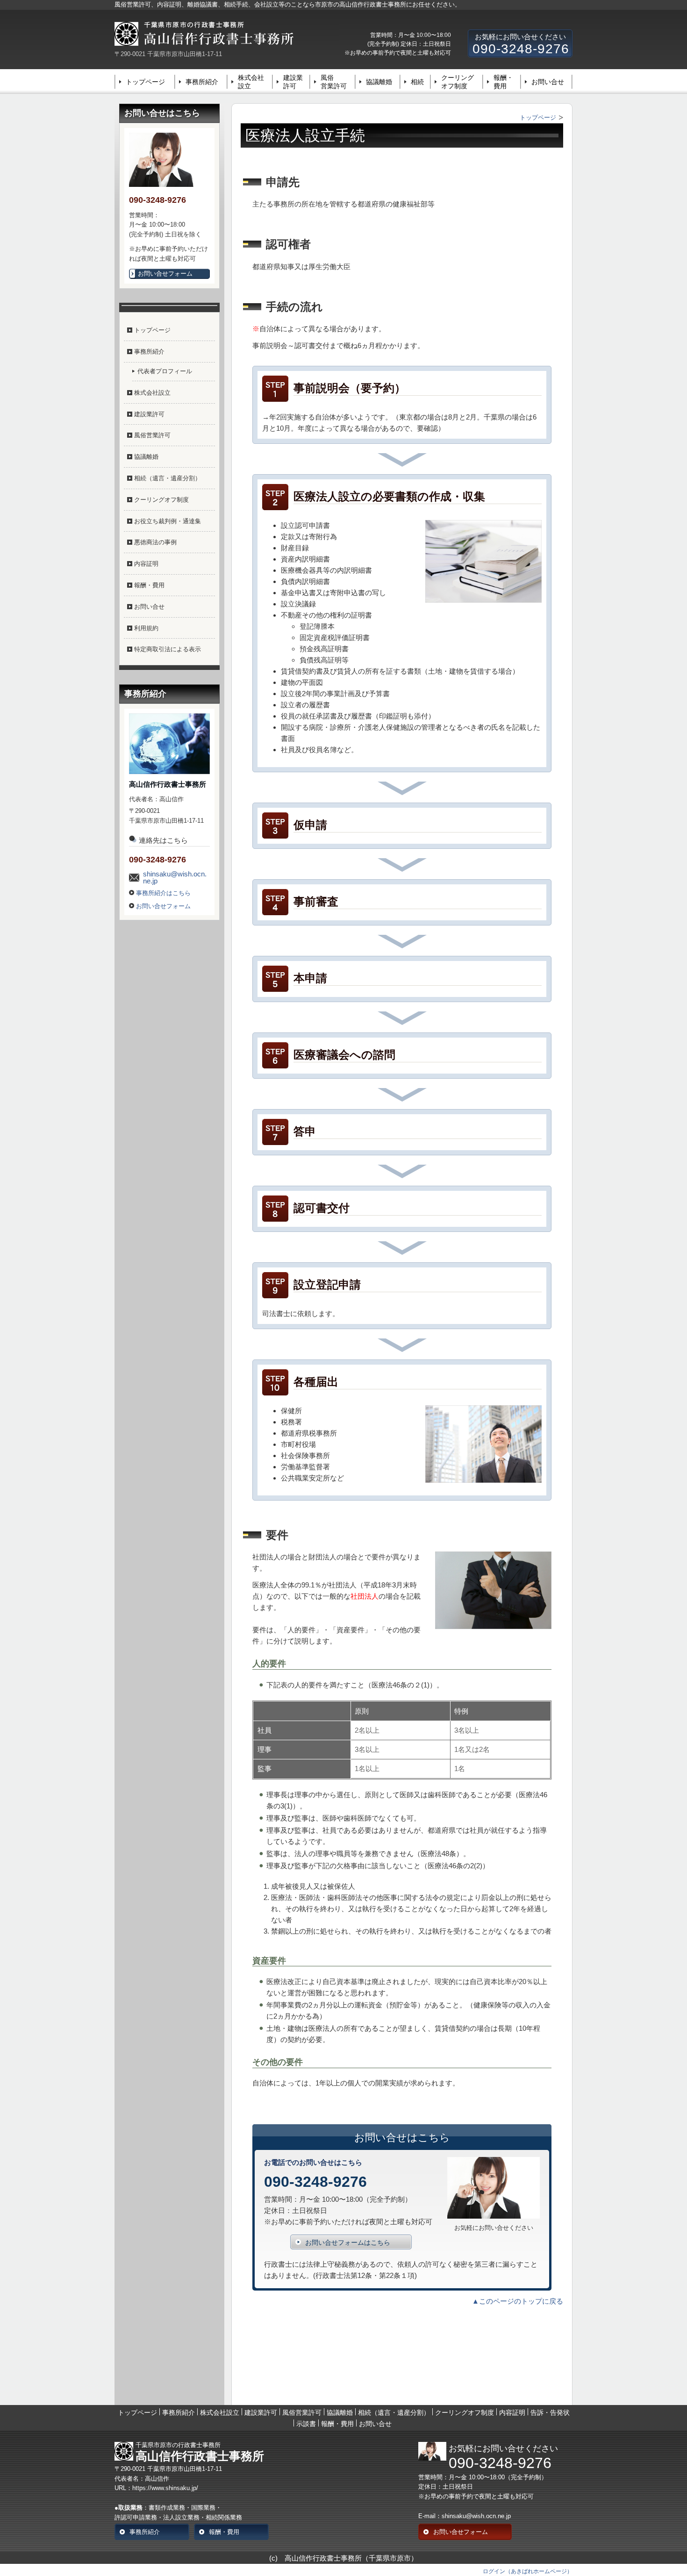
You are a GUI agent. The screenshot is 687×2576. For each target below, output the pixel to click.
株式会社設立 (251, 82)
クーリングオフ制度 (458, 82)
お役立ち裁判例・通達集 (168, 521)
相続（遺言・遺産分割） (168, 478)
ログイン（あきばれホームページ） (528, 2571)
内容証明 (146, 564)
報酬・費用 (503, 82)
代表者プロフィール (165, 371)
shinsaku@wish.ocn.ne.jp (175, 877)
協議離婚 (379, 82)
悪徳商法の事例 (155, 542)
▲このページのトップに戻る (518, 2301)
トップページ (145, 82)
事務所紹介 (202, 82)
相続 (417, 82)
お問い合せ (548, 82)
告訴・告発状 (550, 2412)
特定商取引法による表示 (168, 649)
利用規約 (146, 628)
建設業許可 (293, 82)
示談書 (306, 2424)
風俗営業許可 (334, 82)
